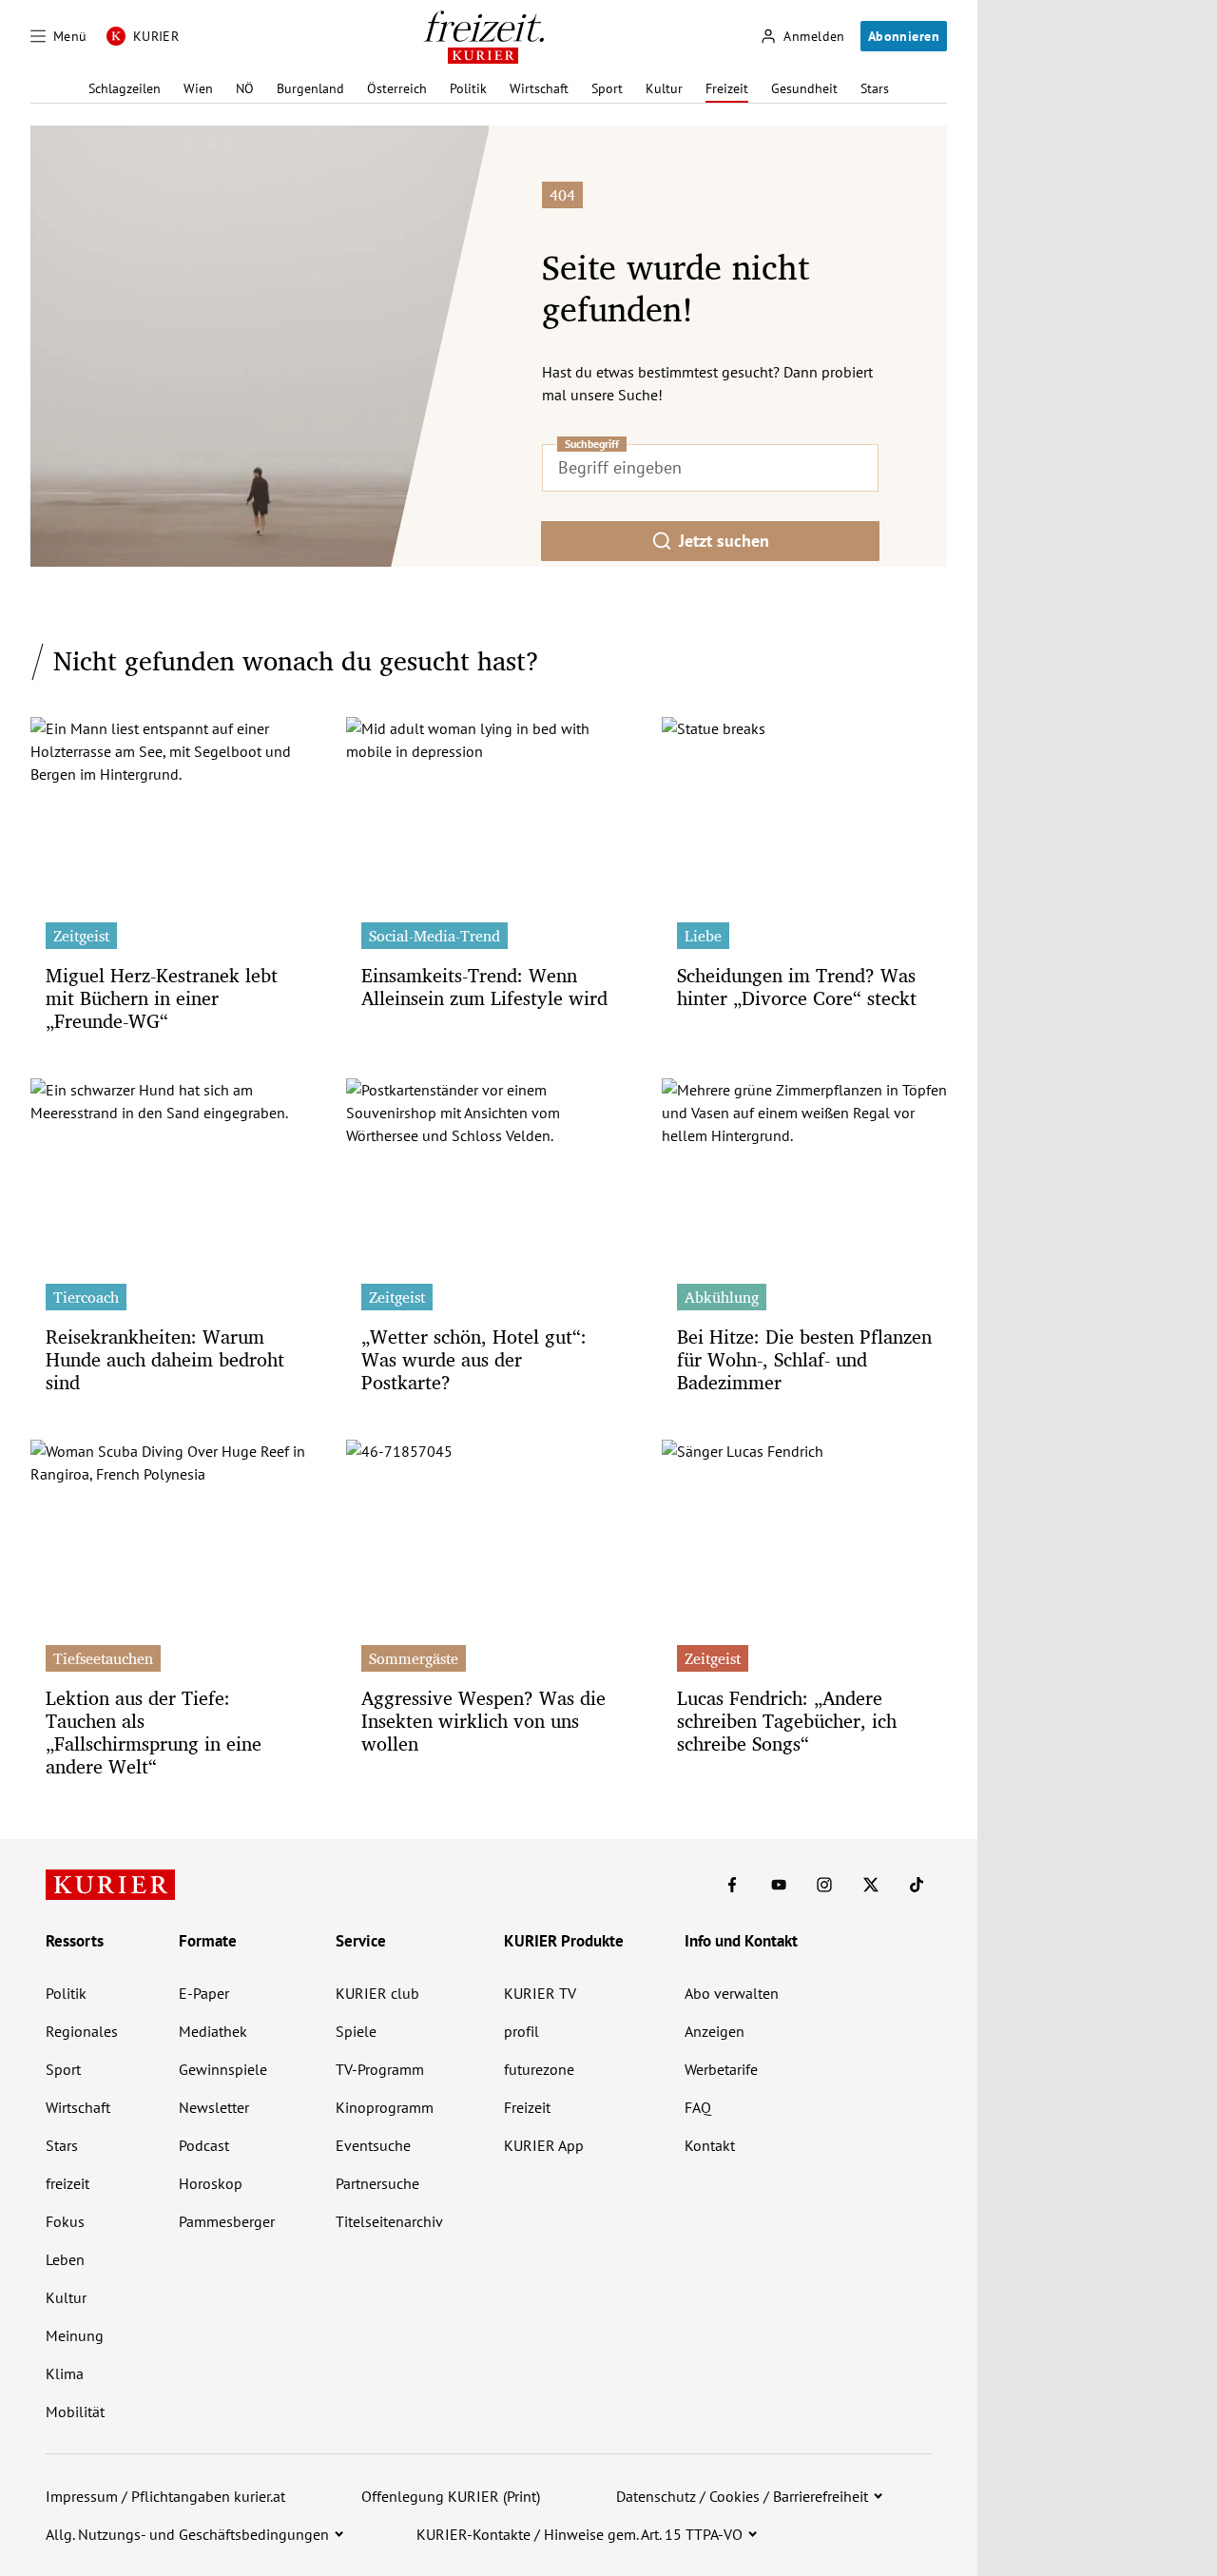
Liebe (703, 936)
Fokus (65, 2221)
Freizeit (727, 88)
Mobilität (75, 2411)
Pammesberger (227, 2221)
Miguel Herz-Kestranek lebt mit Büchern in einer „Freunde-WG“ (162, 998)
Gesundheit (804, 88)
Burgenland (310, 88)
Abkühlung (722, 1297)
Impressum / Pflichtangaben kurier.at (165, 2496)
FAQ (698, 2107)
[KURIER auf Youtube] (779, 1885)
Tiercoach (86, 1297)
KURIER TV (540, 1993)
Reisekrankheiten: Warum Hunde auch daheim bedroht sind (165, 1359)
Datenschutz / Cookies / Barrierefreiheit (742, 2496)
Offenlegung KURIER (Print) (451, 2496)
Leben (65, 2259)
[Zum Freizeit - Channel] (483, 37)
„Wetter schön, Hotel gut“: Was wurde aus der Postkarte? (474, 1359)
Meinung (75, 2335)
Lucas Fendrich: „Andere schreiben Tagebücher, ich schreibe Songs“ (787, 1721)
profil (522, 2031)
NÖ (245, 88)
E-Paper (204, 1993)
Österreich (397, 88)
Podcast (204, 2145)
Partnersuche (377, 2183)
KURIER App (544, 2145)
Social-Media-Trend (435, 936)
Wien (198, 88)
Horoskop (211, 2183)
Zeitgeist (81, 936)
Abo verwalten (732, 1993)
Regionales (82, 2031)
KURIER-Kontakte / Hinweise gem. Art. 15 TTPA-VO (580, 2534)
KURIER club (377, 1993)
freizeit (68, 2183)
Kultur (664, 88)
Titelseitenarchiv (389, 2221)
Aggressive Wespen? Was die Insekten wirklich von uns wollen (483, 1721)
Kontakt (710, 2145)
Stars (875, 88)
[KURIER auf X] (871, 1885)
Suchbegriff (592, 444)
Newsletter (214, 2107)
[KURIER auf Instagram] (824, 1885)
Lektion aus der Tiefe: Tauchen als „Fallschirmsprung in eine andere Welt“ (154, 1732)
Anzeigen (715, 2031)
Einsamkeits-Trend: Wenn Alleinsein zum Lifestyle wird (484, 987)
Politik (468, 88)
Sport (607, 88)
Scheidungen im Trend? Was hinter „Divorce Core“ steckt (797, 987)
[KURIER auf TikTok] (917, 1885)
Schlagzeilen (125, 88)
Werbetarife (721, 2069)
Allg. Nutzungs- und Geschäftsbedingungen (187, 2534)
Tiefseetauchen (103, 1658)
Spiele (356, 2031)
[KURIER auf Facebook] (732, 1885)
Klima (65, 2373)
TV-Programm (380, 2069)
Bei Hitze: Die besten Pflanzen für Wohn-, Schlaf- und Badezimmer (804, 1359)
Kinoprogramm (385, 2107)
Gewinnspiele (223, 2069)
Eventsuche (373, 2145)
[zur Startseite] (110, 1885)
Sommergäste (414, 1658)
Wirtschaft (539, 88)
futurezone (539, 2069)
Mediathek (213, 2031)
